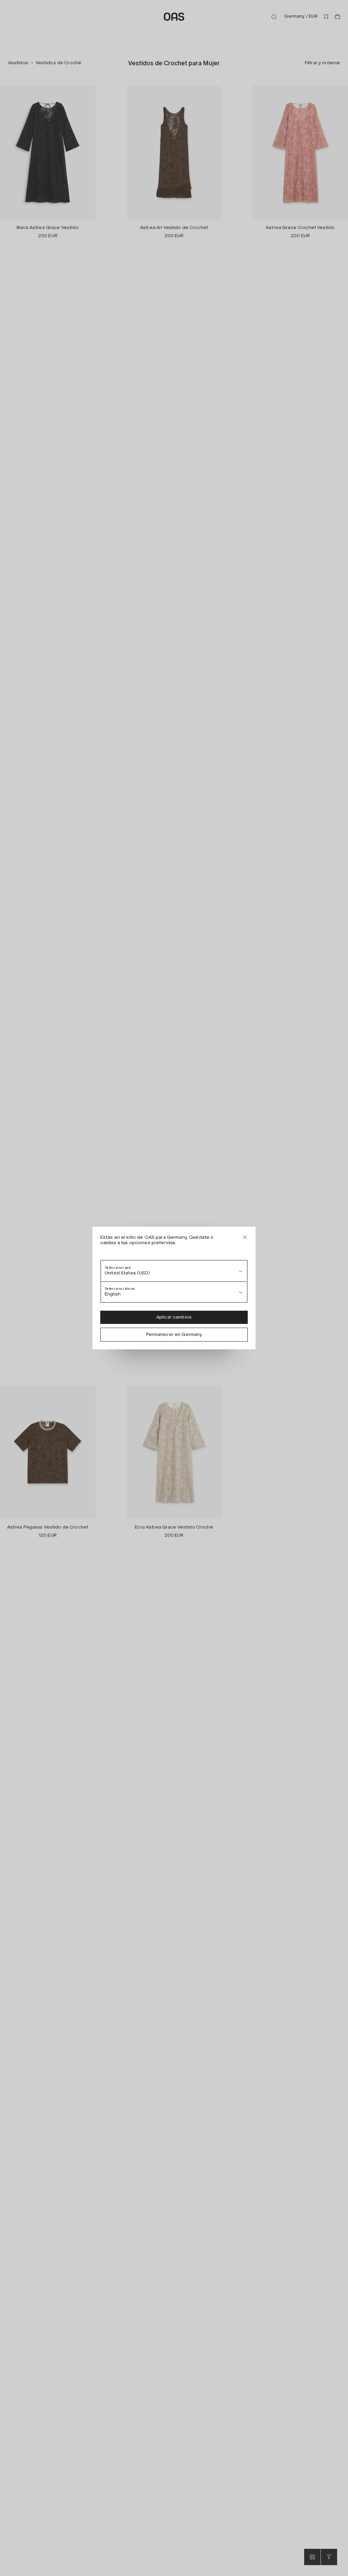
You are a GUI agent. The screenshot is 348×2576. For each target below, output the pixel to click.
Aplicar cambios (174, 1317)
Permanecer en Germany (174, 1334)
